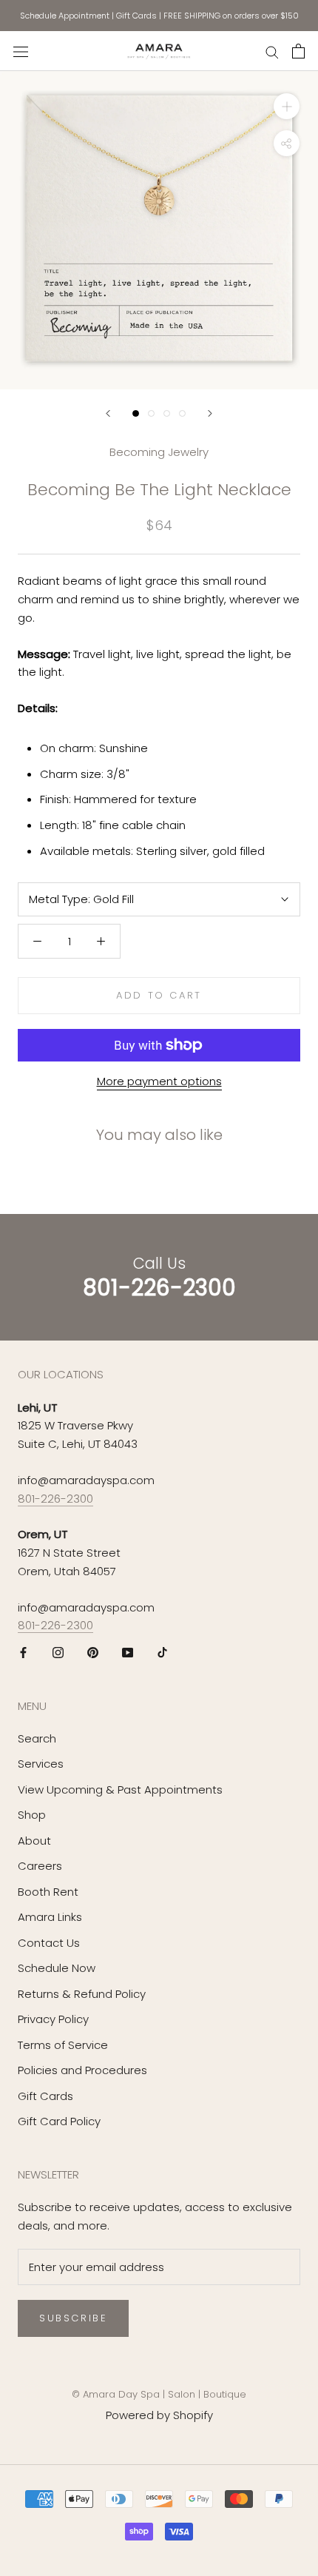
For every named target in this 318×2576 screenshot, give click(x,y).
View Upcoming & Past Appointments (120, 1790)
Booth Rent (48, 1892)
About (34, 1841)
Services (41, 1764)
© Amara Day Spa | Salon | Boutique (159, 2394)
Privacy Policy (53, 2019)
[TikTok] (162, 1653)
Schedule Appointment (65, 16)
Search (37, 1738)
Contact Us (49, 1943)
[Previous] (108, 413)
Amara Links (50, 1917)
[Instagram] (58, 1653)
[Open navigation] (21, 51)
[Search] (272, 51)
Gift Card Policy (59, 2121)
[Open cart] (298, 51)
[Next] (210, 413)
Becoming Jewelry (159, 452)
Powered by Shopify (159, 2415)
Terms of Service (63, 2045)
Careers (40, 1866)
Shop (32, 1815)
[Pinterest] (93, 1653)
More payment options (159, 1081)
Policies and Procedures (82, 2070)
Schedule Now (57, 1968)
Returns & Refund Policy (82, 1994)
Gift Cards (136, 16)
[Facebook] (23, 1653)
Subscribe (73, 2318)
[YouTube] (128, 1653)
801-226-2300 (55, 1499)
